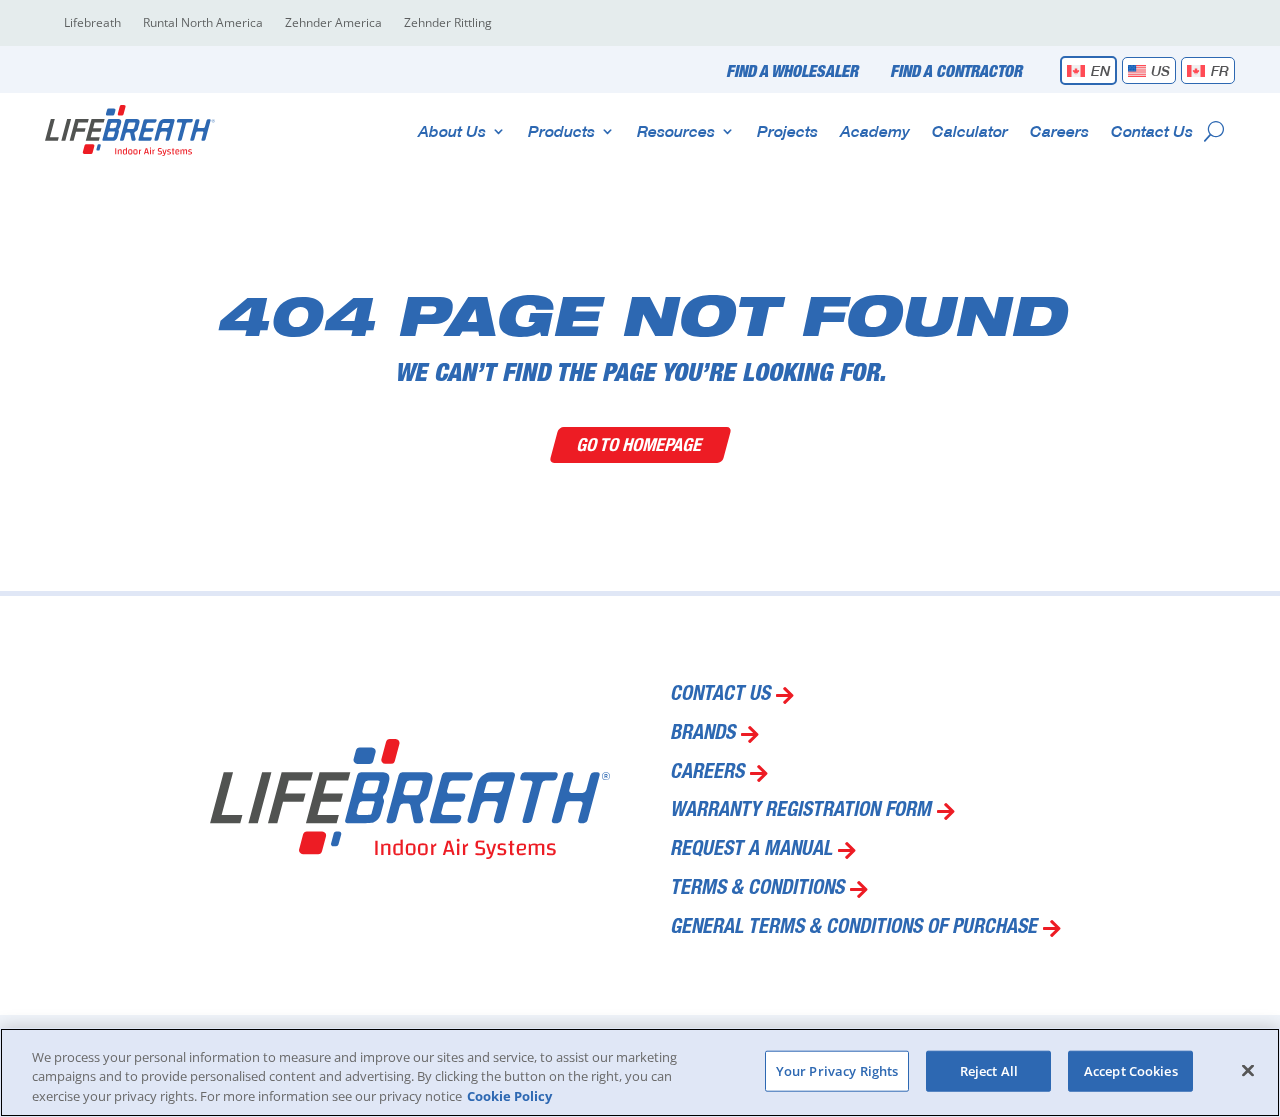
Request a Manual (751, 851)
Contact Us (1152, 130)
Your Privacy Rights (837, 1070)
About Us (452, 130)
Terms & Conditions (757, 890)
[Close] (1248, 1070)
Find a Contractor (956, 73)
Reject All (989, 1070)
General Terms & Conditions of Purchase (853, 929)
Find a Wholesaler (792, 73)
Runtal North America (203, 23)
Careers (1059, 130)
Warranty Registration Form (800, 812)
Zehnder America (333, 23)
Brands (702, 735)
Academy (875, 130)
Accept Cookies (1131, 1070)
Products (561, 130)
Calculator (970, 130)
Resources (676, 130)
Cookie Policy (509, 1096)
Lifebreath (92, 23)
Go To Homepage (640, 444)
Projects (787, 130)
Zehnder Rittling (448, 23)
